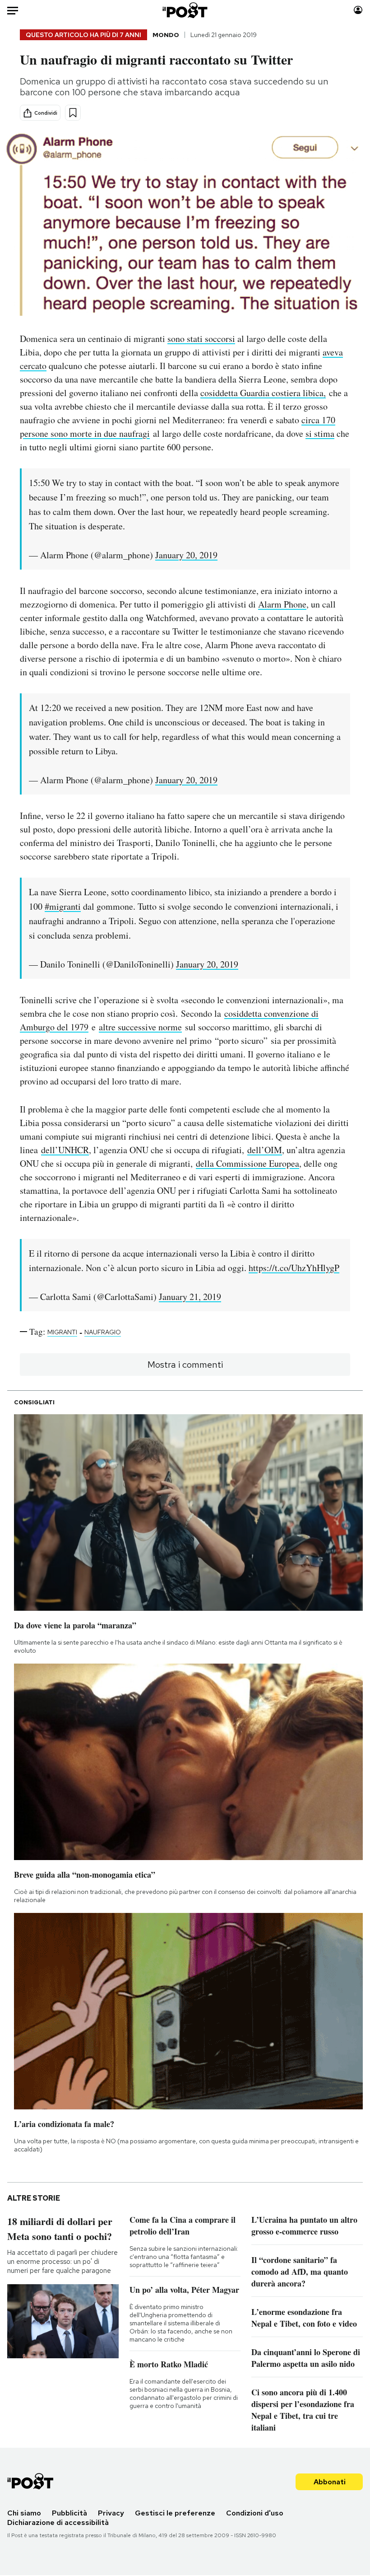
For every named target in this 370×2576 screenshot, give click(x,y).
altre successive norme (140, 1027)
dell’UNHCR (65, 1150)
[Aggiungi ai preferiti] (73, 113)
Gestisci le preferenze (175, 2513)
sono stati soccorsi (201, 339)
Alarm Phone (282, 604)
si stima (320, 433)
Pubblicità (69, 2513)
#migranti (63, 906)
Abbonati (330, 2482)
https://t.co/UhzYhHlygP (294, 1268)
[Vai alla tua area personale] (358, 10)
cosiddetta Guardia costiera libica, (263, 393)
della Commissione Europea (247, 1163)
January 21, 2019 (190, 1297)
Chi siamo (24, 2513)
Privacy (111, 2513)
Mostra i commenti (185, 1365)
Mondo (166, 35)
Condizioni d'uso (255, 2513)
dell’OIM (265, 1150)
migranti (62, 1332)
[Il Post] (185, 10)
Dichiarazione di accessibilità (58, 2522)
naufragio (103, 1332)
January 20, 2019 (186, 555)
